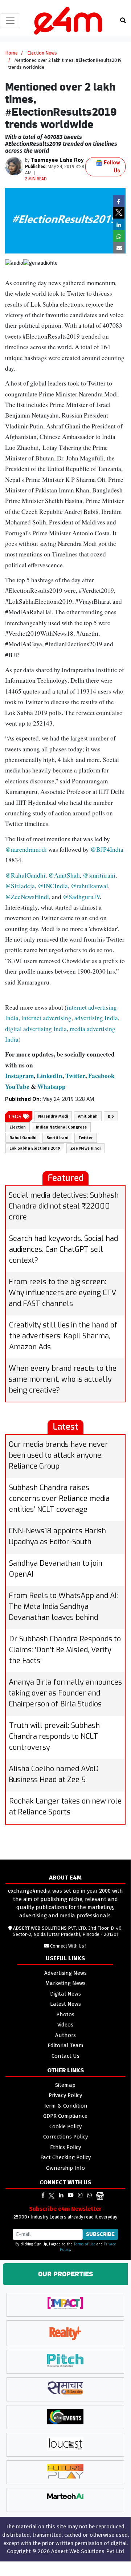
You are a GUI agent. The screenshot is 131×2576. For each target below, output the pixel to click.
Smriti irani (57, 1138)
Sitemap (65, 2085)
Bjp (111, 1116)
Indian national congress (61, 1127)
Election (18, 1127)
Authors (65, 2035)
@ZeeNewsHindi (27, 897)
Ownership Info (65, 2168)
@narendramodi (26, 849)
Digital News (65, 1994)
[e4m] (43, 2195)
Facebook (101, 1076)
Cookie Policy (65, 2126)
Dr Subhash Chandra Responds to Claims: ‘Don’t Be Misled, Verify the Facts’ (65, 1650)
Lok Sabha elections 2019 (35, 1148)
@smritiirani (99, 875)
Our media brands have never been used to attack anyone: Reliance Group (58, 1455)
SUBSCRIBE (100, 2234)
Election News (42, 53)
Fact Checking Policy (65, 2157)
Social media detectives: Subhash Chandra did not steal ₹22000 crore (64, 1206)
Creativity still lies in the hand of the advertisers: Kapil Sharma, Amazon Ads (63, 1336)
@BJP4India (107, 849)
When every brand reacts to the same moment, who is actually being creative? (63, 1379)
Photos (65, 2014)
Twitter (75, 1076)
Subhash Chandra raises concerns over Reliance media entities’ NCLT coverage (59, 1499)
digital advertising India (36, 1029)
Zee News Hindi (85, 1148)
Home (11, 53)
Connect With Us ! (68, 1946)
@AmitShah (64, 875)
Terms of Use (85, 2244)
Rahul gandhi (23, 1138)
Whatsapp (52, 1087)
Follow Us (111, 167)
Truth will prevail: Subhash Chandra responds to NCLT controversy (54, 1736)
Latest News (65, 2004)
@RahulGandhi (25, 875)
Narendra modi (53, 1116)
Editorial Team (65, 2045)
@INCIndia (53, 886)
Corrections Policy (65, 2137)
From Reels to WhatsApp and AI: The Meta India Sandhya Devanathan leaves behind (63, 1607)
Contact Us (65, 2056)
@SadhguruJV (81, 897)
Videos (65, 2025)
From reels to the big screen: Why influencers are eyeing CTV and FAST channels (62, 1293)
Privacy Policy (65, 2095)
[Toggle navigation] (10, 21)
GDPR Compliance (65, 2116)
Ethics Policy (65, 2147)
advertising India (96, 1018)
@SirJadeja (20, 886)
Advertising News (65, 1973)
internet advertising (46, 1018)
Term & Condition (65, 2106)
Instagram (19, 1076)
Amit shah (88, 1116)
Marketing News (65, 1983)
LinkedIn (50, 1076)
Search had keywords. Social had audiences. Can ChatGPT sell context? (64, 1249)
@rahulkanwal (89, 886)
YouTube (17, 1087)
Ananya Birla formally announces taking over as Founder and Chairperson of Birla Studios (65, 1693)
